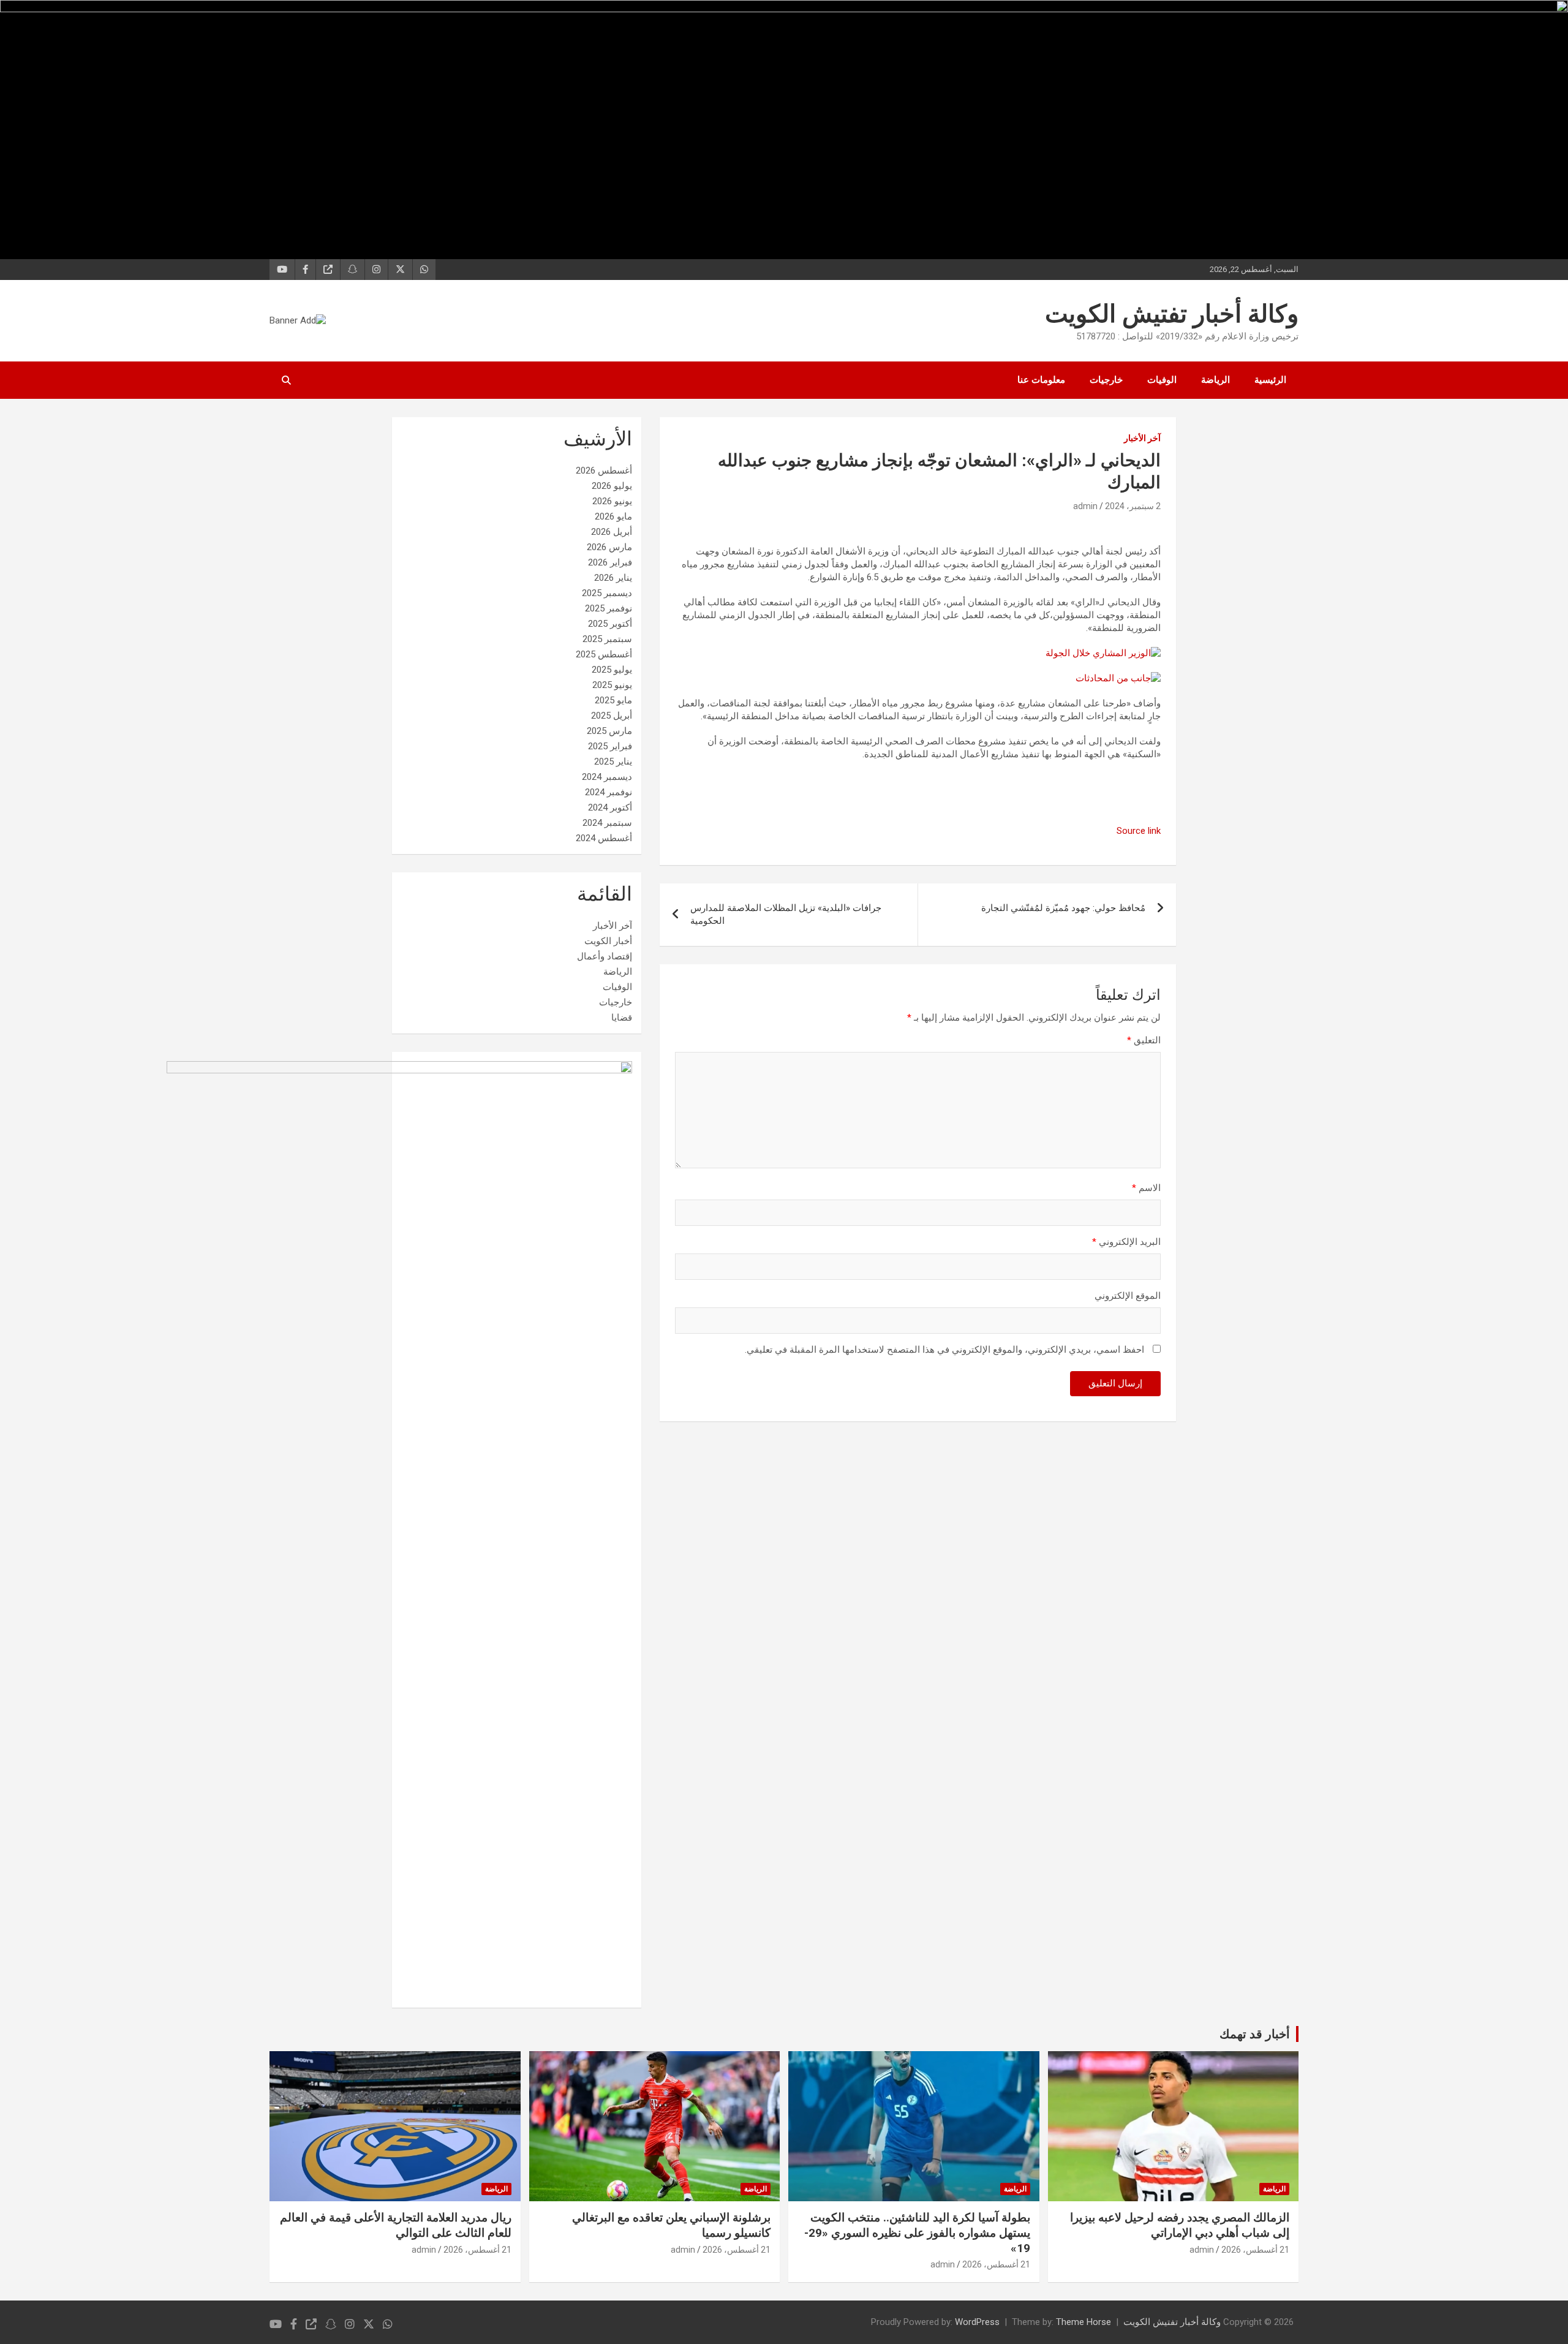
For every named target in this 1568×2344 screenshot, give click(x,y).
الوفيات (1162, 380)
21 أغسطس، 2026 (1255, 2250)
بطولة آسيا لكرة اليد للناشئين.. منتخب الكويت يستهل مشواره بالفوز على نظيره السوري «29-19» (917, 2232)
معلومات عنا (1041, 380)
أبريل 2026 (612, 532)
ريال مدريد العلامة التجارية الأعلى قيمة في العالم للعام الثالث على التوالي (396, 2225)
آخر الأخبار (1142, 438)
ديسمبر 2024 (607, 777)
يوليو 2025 (612, 670)
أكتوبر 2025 (610, 624)
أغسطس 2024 (604, 838)
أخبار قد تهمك (1255, 2034)
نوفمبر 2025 (609, 608)
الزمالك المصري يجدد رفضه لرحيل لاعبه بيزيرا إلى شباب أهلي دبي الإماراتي (1180, 2225)
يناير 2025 (613, 762)
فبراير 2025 (610, 746)
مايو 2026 (613, 516)
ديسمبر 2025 (607, 593)
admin (1085, 506)
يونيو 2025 (612, 685)
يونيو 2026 (612, 501)
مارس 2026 (609, 547)
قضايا (622, 1018)
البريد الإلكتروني (1126, 1242)
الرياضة (1216, 380)
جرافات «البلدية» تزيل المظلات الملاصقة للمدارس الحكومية (786, 914)
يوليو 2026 (612, 486)
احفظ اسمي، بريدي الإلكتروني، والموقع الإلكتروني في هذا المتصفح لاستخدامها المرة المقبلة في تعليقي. (944, 1350)
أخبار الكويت (608, 941)
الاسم (1146, 1188)
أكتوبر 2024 (610, 807)
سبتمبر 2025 (607, 639)
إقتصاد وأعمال (605, 956)
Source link (1139, 831)
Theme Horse (1084, 2322)
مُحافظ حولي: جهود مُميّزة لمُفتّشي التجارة (1063, 908)
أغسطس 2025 (604, 654)
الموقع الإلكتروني (1128, 1296)
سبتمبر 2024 (607, 823)
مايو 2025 (613, 700)
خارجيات (1106, 380)
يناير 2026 (613, 578)
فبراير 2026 (610, 562)
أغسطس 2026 (604, 471)
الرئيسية (1270, 380)
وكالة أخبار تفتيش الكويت (1172, 314)
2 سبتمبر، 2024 (1133, 506)
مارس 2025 (609, 731)
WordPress (977, 2322)
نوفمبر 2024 (609, 792)
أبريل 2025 (612, 716)
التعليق (1144, 1040)
